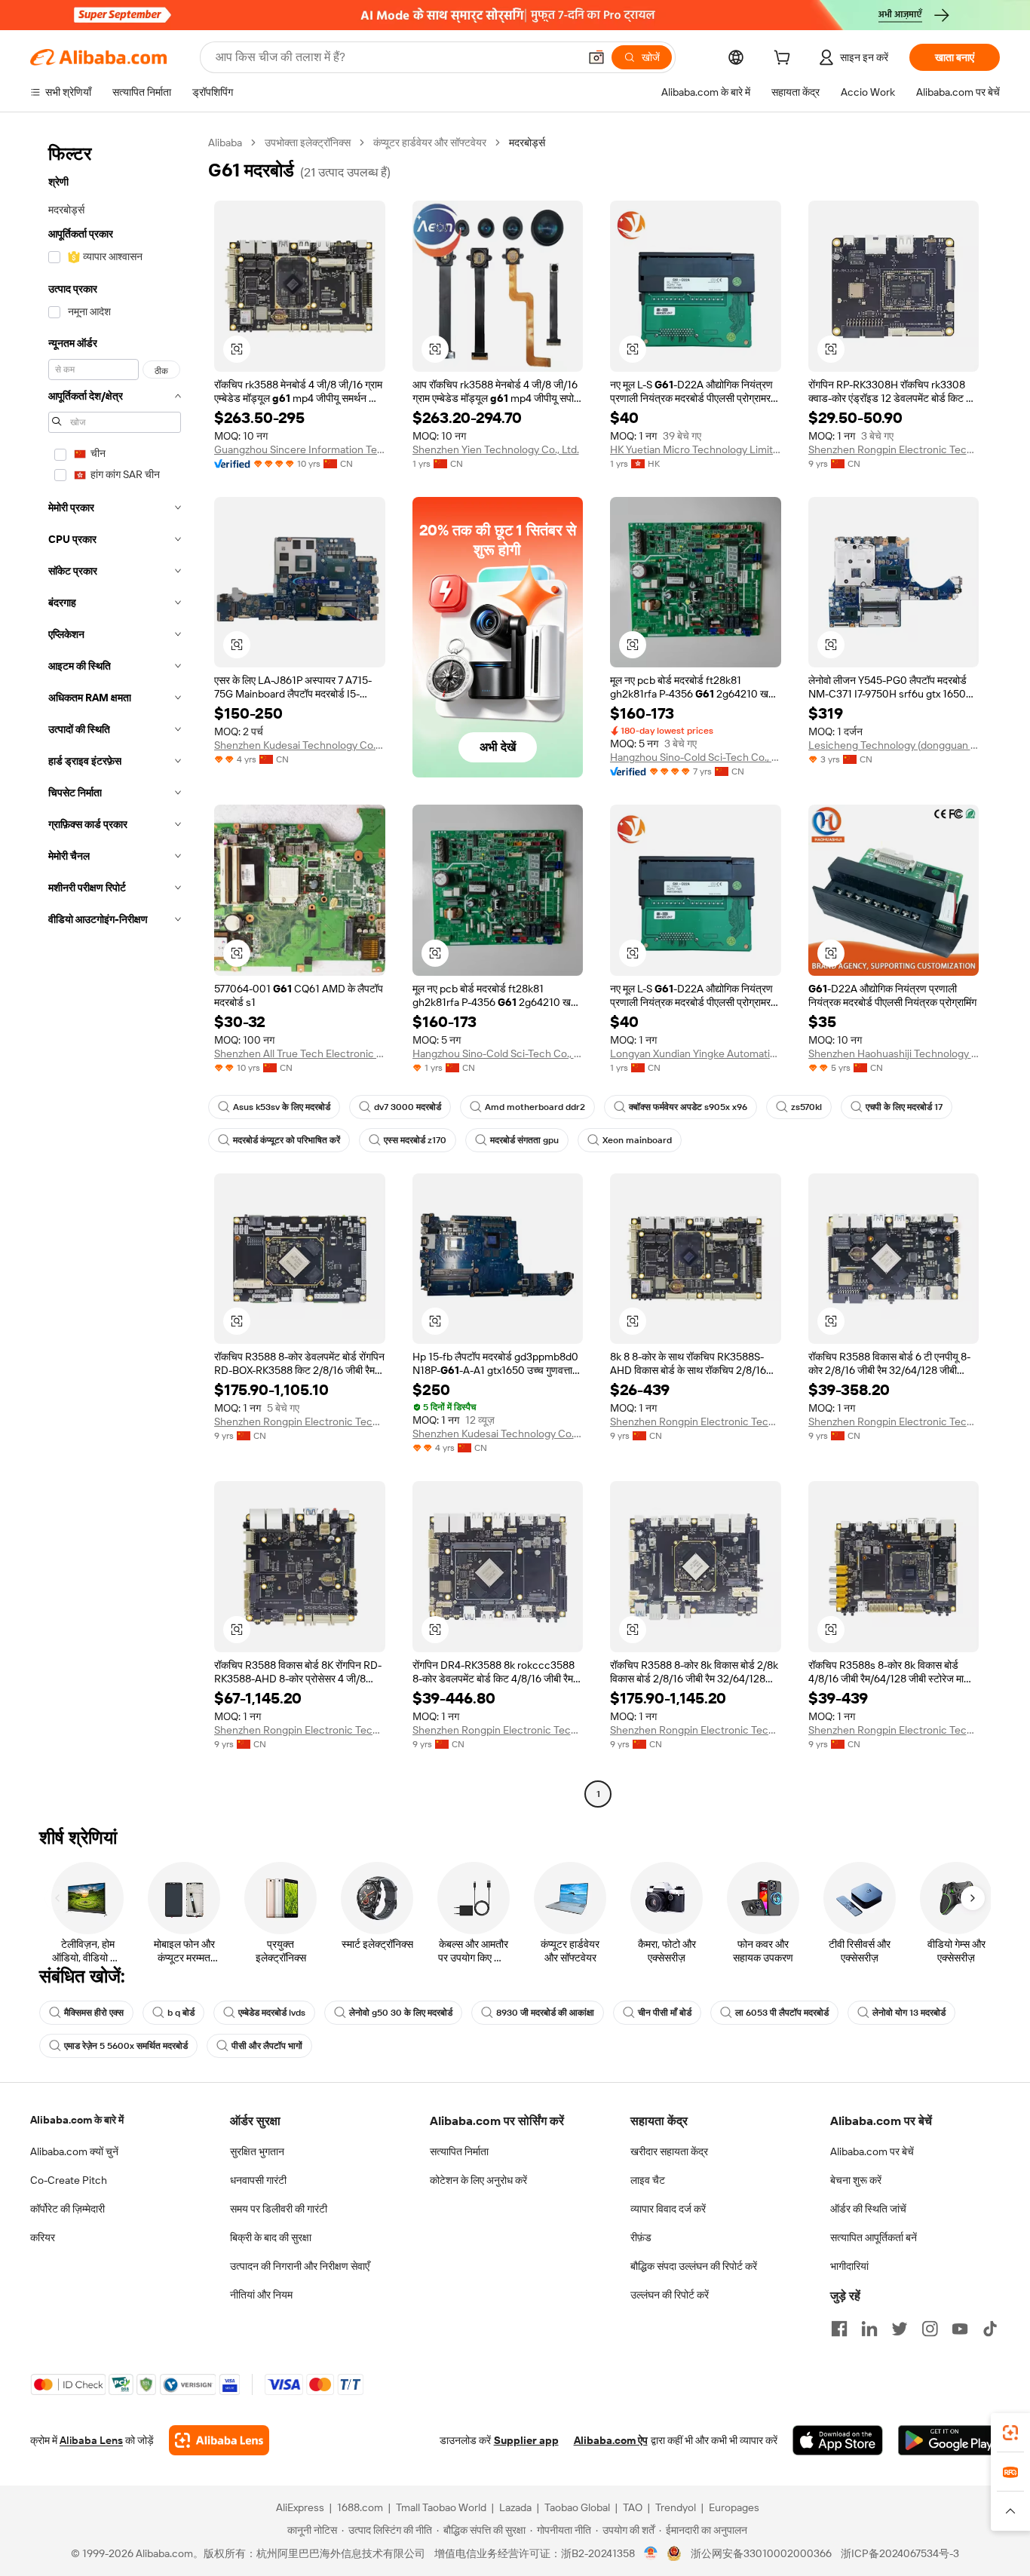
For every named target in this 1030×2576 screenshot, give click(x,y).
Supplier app (526, 2440)
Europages (734, 2507)
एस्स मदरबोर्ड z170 (415, 1140)
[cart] (785, 60)
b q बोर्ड (181, 2013)
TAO (633, 2507)
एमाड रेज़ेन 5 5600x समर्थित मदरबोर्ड (126, 2046)
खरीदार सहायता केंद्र (669, 2151)
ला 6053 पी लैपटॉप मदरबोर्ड (782, 2013)
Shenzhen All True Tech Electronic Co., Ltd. (300, 1053)
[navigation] (115, 970)
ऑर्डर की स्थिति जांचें (868, 2209)
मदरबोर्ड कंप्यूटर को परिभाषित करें (287, 1140)
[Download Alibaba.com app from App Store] (838, 2440)
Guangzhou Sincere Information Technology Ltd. (300, 449)
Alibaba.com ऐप (611, 2440)
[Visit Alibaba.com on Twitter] (900, 2329)
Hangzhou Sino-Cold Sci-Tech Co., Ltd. (696, 757)
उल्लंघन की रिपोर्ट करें (670, 2295)
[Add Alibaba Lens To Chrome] (219, 2440)
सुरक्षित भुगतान (257, 2151)
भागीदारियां (849, 2266)
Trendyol (676, 2507)
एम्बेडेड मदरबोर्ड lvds (272, 2013)
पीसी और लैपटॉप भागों (267, 2046)
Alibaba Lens (91, 2440)
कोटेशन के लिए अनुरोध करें (478, 2180)
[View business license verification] (651, 2553)
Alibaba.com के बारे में (77, 2120)
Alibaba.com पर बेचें (872, 2151)
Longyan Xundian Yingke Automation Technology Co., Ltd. (696, 1053)
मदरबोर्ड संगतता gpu (524, 1140)
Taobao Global (577, 2507)
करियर (43, 2237)
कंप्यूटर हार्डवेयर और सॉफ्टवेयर (430, 143)
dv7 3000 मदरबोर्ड (408, 1107)
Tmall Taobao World (441, 2507)
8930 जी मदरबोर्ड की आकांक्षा (545, 2013)
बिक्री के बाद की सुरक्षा (271, 2237)
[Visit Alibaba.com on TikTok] (990, 2329)
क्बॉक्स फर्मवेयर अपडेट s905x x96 (688, 1107)
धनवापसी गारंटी (258, 2180)
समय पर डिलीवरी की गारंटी (279, 2209)
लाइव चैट (648, 2180)
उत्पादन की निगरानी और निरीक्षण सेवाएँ (300, 2266)
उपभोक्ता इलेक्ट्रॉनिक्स (308, 143)
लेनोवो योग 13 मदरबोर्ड (909, 2013)
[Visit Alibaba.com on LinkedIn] (869, 2329)
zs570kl (806, 1107)
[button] (596, 57)
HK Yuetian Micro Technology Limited (696, 449)
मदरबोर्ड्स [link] (527, 143)
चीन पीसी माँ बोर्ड (665, 2013)
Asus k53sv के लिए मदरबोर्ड (282, 1107)
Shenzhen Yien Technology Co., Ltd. (496, 449)
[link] (1010, 2433)
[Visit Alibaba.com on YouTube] (960, 2329)
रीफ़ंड (641, 2237)
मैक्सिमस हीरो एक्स (94, 2013)
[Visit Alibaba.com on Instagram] (930, 2329)
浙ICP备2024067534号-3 (900, 2553)
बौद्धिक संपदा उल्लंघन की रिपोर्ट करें (694, 2266)
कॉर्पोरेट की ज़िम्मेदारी (67, 2209)
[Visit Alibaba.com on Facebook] (839, 2329)
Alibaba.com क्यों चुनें (74, 2151)
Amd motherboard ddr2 (535, 1107)
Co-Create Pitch (69, 2180)
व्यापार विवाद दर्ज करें (668, 2209)
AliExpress (300, 2507)
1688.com (360, 2507)
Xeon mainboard (637, 1140)
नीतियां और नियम (261, 2295)
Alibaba (225, 143)
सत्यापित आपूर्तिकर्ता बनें (874, 2237)
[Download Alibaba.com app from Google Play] (949, 2440)
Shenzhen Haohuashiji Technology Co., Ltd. (894, 1053)
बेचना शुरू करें (856, 2180)
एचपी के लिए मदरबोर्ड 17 (904, 1107)
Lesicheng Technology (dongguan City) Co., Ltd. (894, 745)
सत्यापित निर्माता (459, 2151)
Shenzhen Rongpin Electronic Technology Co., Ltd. (894, 449)
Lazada (515, 2507)
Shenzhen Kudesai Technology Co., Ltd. (300, 745)
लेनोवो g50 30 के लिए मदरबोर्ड (401, 2013)
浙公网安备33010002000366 (761, 2553)
